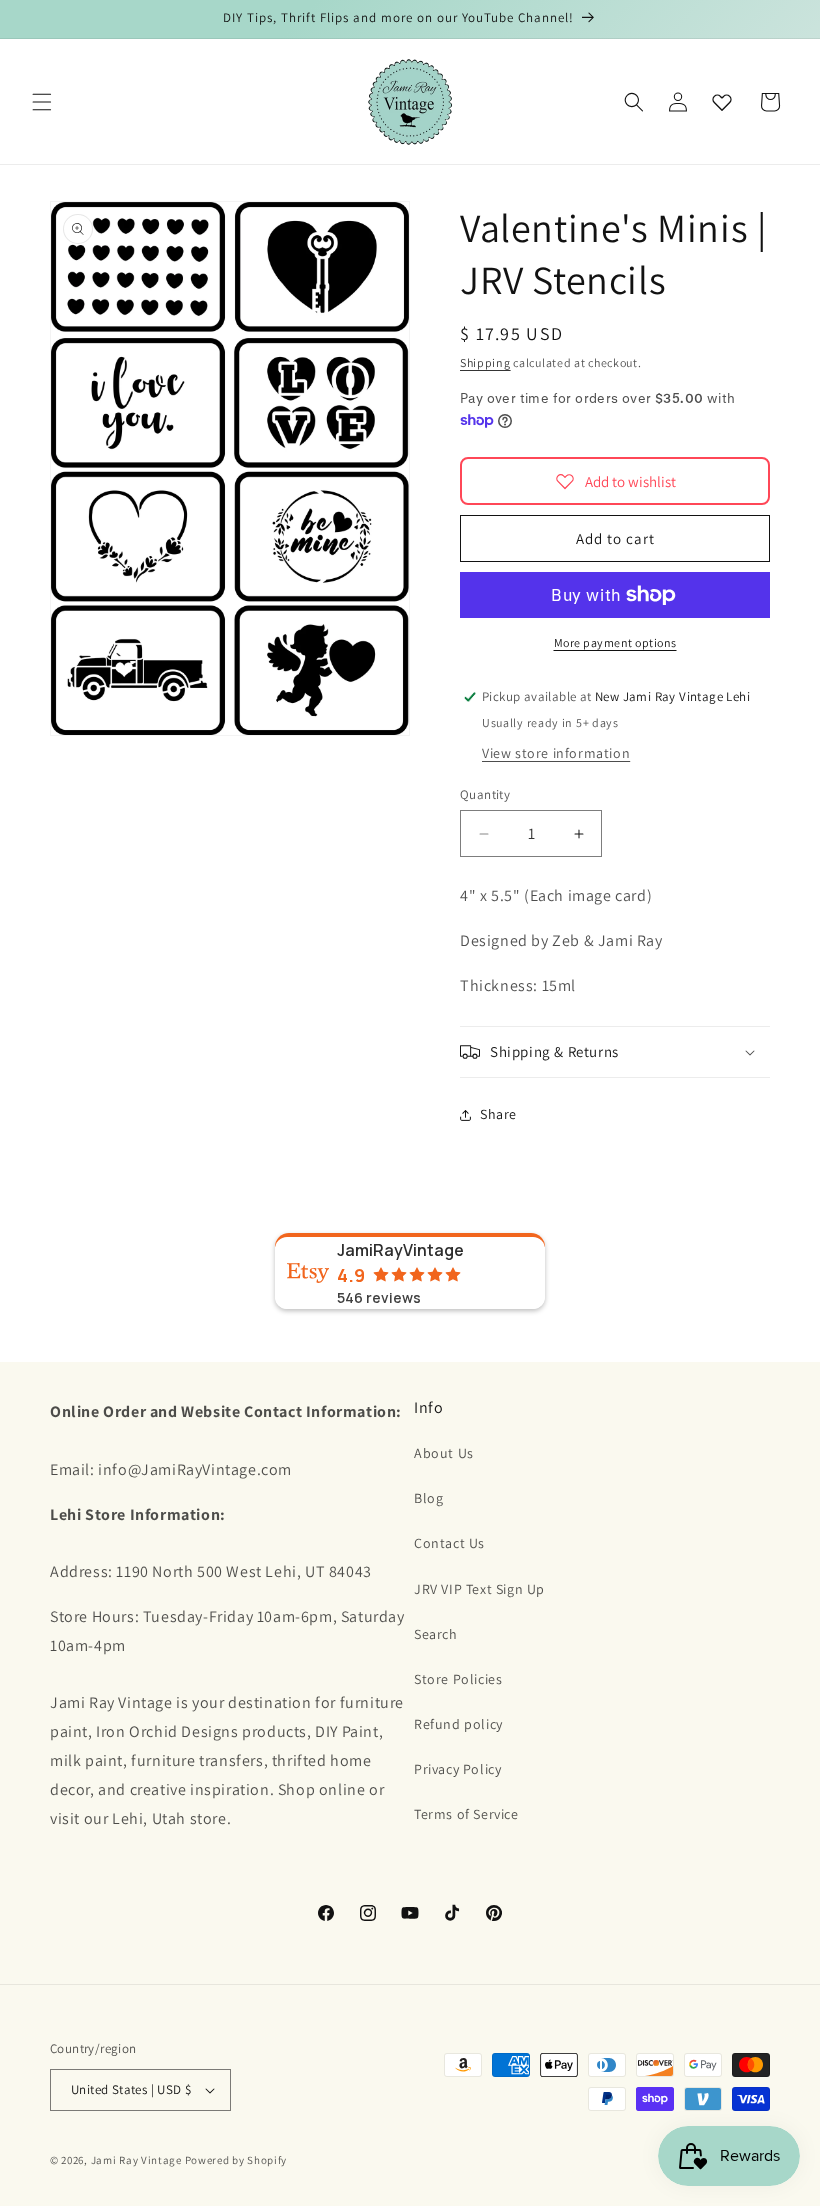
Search (436, 1634)
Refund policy (458, 1724)
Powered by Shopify (236, 2160)
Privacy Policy (457, 1769)
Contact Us (449, 1543)
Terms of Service (466, 1814)
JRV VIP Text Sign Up (479, 1589)
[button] (42, 102)
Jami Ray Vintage (136, 2160)
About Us (444, 1453)
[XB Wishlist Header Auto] (722, 102)
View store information (556, 753)
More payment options (615, 642)
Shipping (485, 362)
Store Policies (458, 1679)
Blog (428, 1498)
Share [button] (498, 1114)
